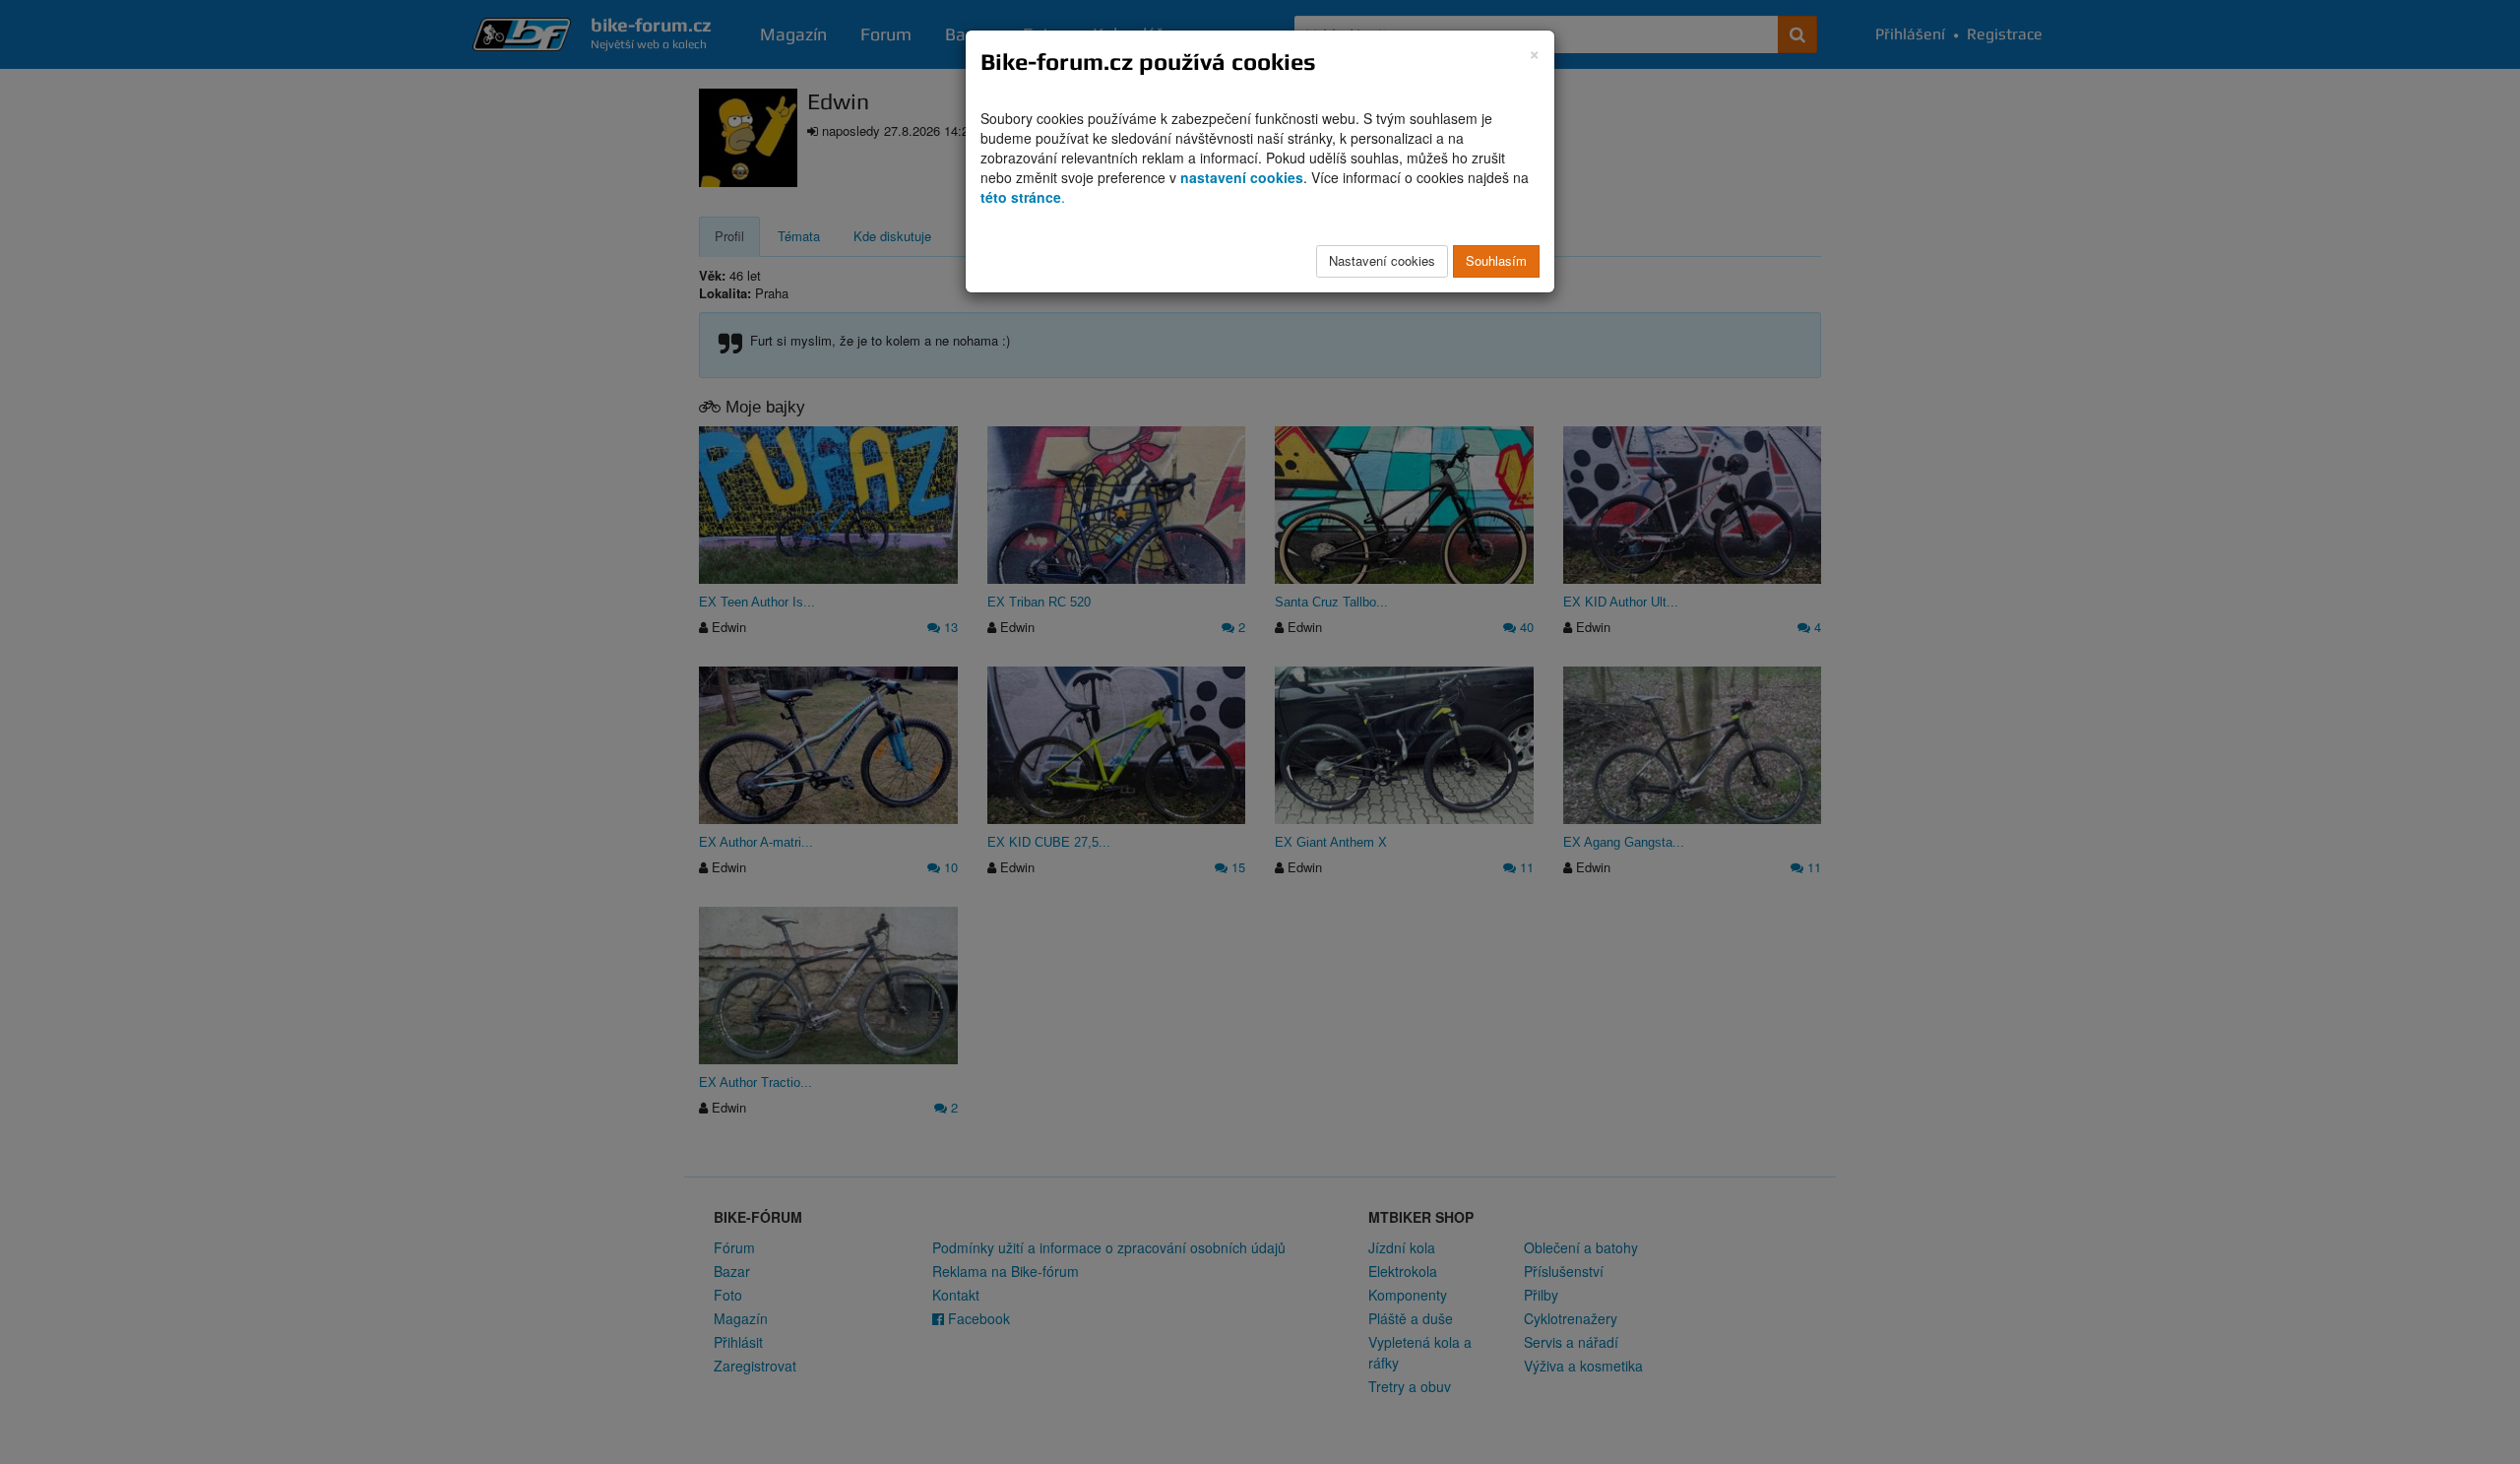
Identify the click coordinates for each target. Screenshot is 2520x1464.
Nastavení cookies (1382, 260)
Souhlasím (1496, 260)
